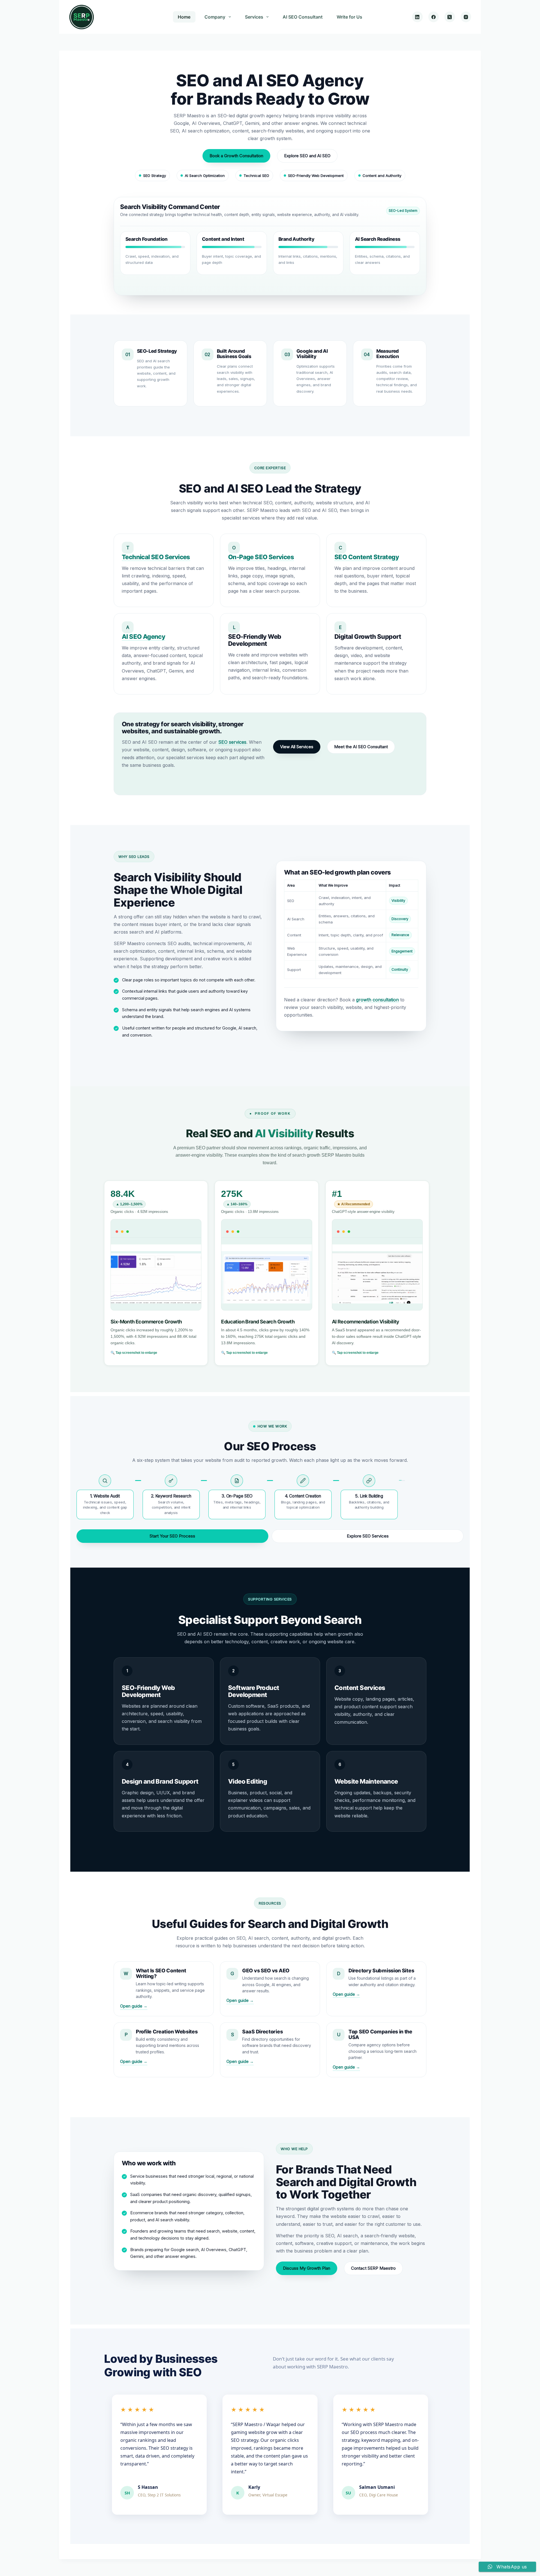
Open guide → (134, 2006)
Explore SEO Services (368, 1536)
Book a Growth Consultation (236, 156)
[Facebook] (434, 17)
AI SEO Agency (143, 637)
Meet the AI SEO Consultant (361, 747)
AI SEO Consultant (303, 17)
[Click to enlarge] (156, 1265)
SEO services (232, 742)
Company (215, 17)
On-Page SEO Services (261, 557)
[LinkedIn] (417, 17)
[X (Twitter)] (450, 17)
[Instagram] (466, 17)
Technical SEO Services (156, 557)
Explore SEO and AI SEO (307, 156)
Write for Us (349, 17)
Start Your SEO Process (172, 1536)
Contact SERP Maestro (373, 2268)
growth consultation (377, 1000)
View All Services (297, 747)
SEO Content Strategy (367, 557)
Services (254, 17)
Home (184, 17)
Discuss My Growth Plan (307, 2268)
